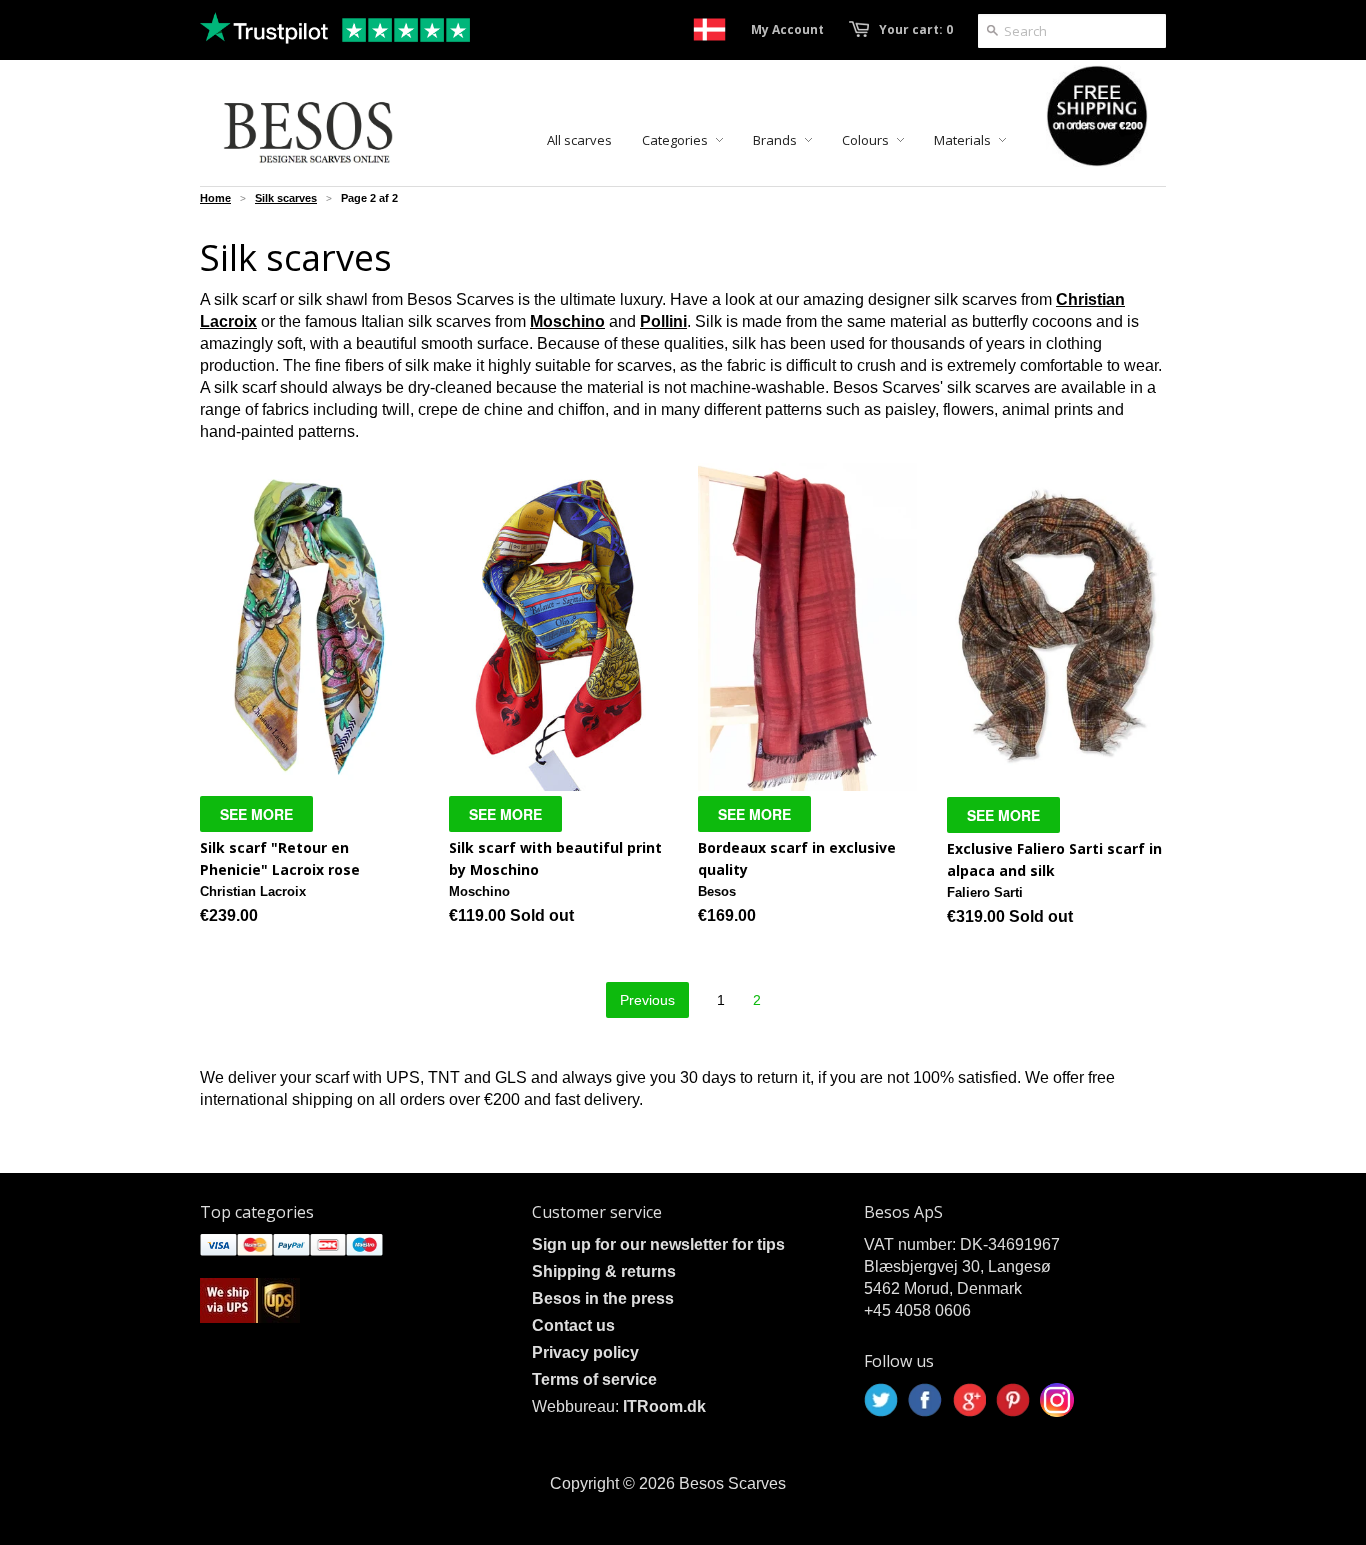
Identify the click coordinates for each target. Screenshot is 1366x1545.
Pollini (663, 321)
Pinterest (1013, 1400)
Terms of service (594, 1379)
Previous (647, 1000)
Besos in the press (603, 1298)
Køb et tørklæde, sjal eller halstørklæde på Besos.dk (709, 29)
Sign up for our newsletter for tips (658, 1244)
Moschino (567, 321)
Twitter (881, 1400)
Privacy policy (585, 1352)
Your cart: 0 (916, 29)
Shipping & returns (604, 1271)
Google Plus (969, 1400)
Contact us (573, 1325)
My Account (787, 29)
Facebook (925, 1400)
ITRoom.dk (664, 1406)
